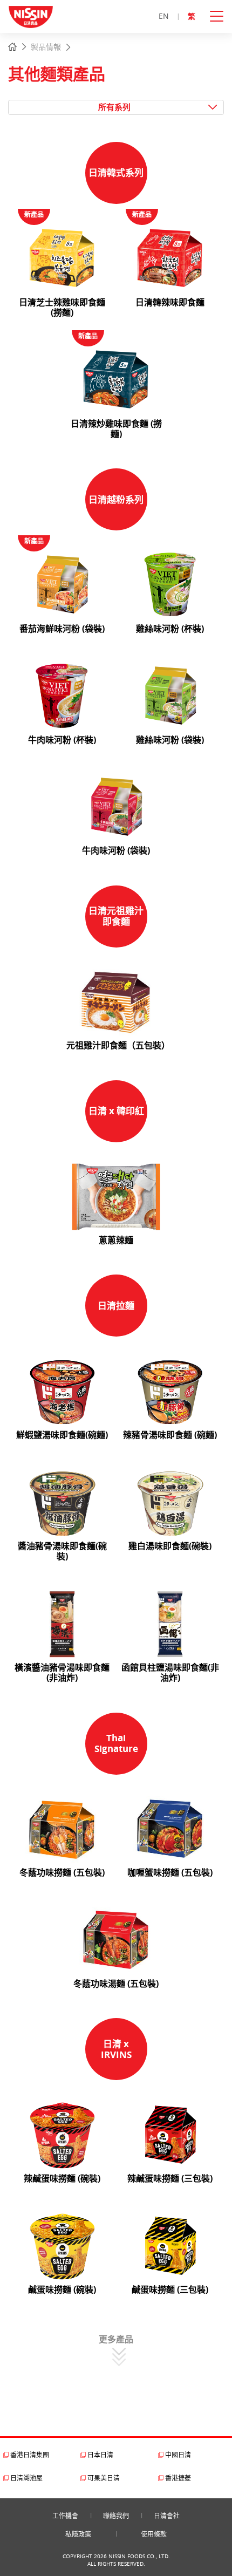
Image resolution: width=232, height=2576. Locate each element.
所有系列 (114, 107)
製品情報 (46, 47)
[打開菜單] (221, 16)
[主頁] (12, 47)
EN (164, 16)
